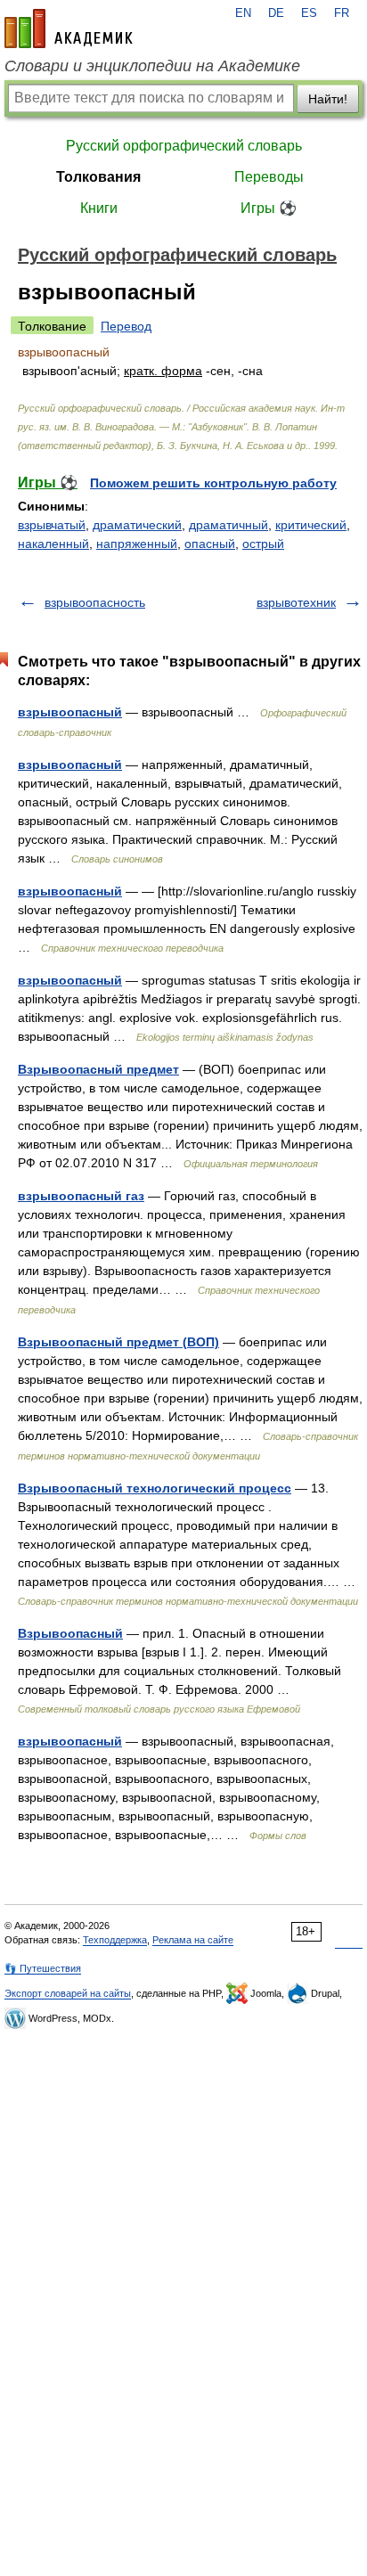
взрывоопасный (70, 712)
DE (276, 13)
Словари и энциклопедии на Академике (152, 66)
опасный (210, 544)
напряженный (137, 544)
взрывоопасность (95, 602)
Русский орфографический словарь (184, 146)
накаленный (53, 544)
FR (342, 13)
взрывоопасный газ (81, 1196)
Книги (99, 208)
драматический (137, 525)
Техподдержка (115, 1940)
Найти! (328, 99)
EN (243, 13)
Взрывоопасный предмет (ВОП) (118, 1342)
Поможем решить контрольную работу (213, 483)
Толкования (98, 177)
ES (309, 13)
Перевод (126, 326)
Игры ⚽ (269, 208)
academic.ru (69, 29)
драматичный (228, 525)
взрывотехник (296, 602)
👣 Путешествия (43, 1968)
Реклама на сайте (193, 1940)
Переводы (269, 177)
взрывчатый (52, 525)
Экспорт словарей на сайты (68, 1993)
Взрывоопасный (70, 1633)
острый (263, 544)
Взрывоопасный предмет (98, 1069)
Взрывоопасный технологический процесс (155, 1488)
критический (311, 525)
